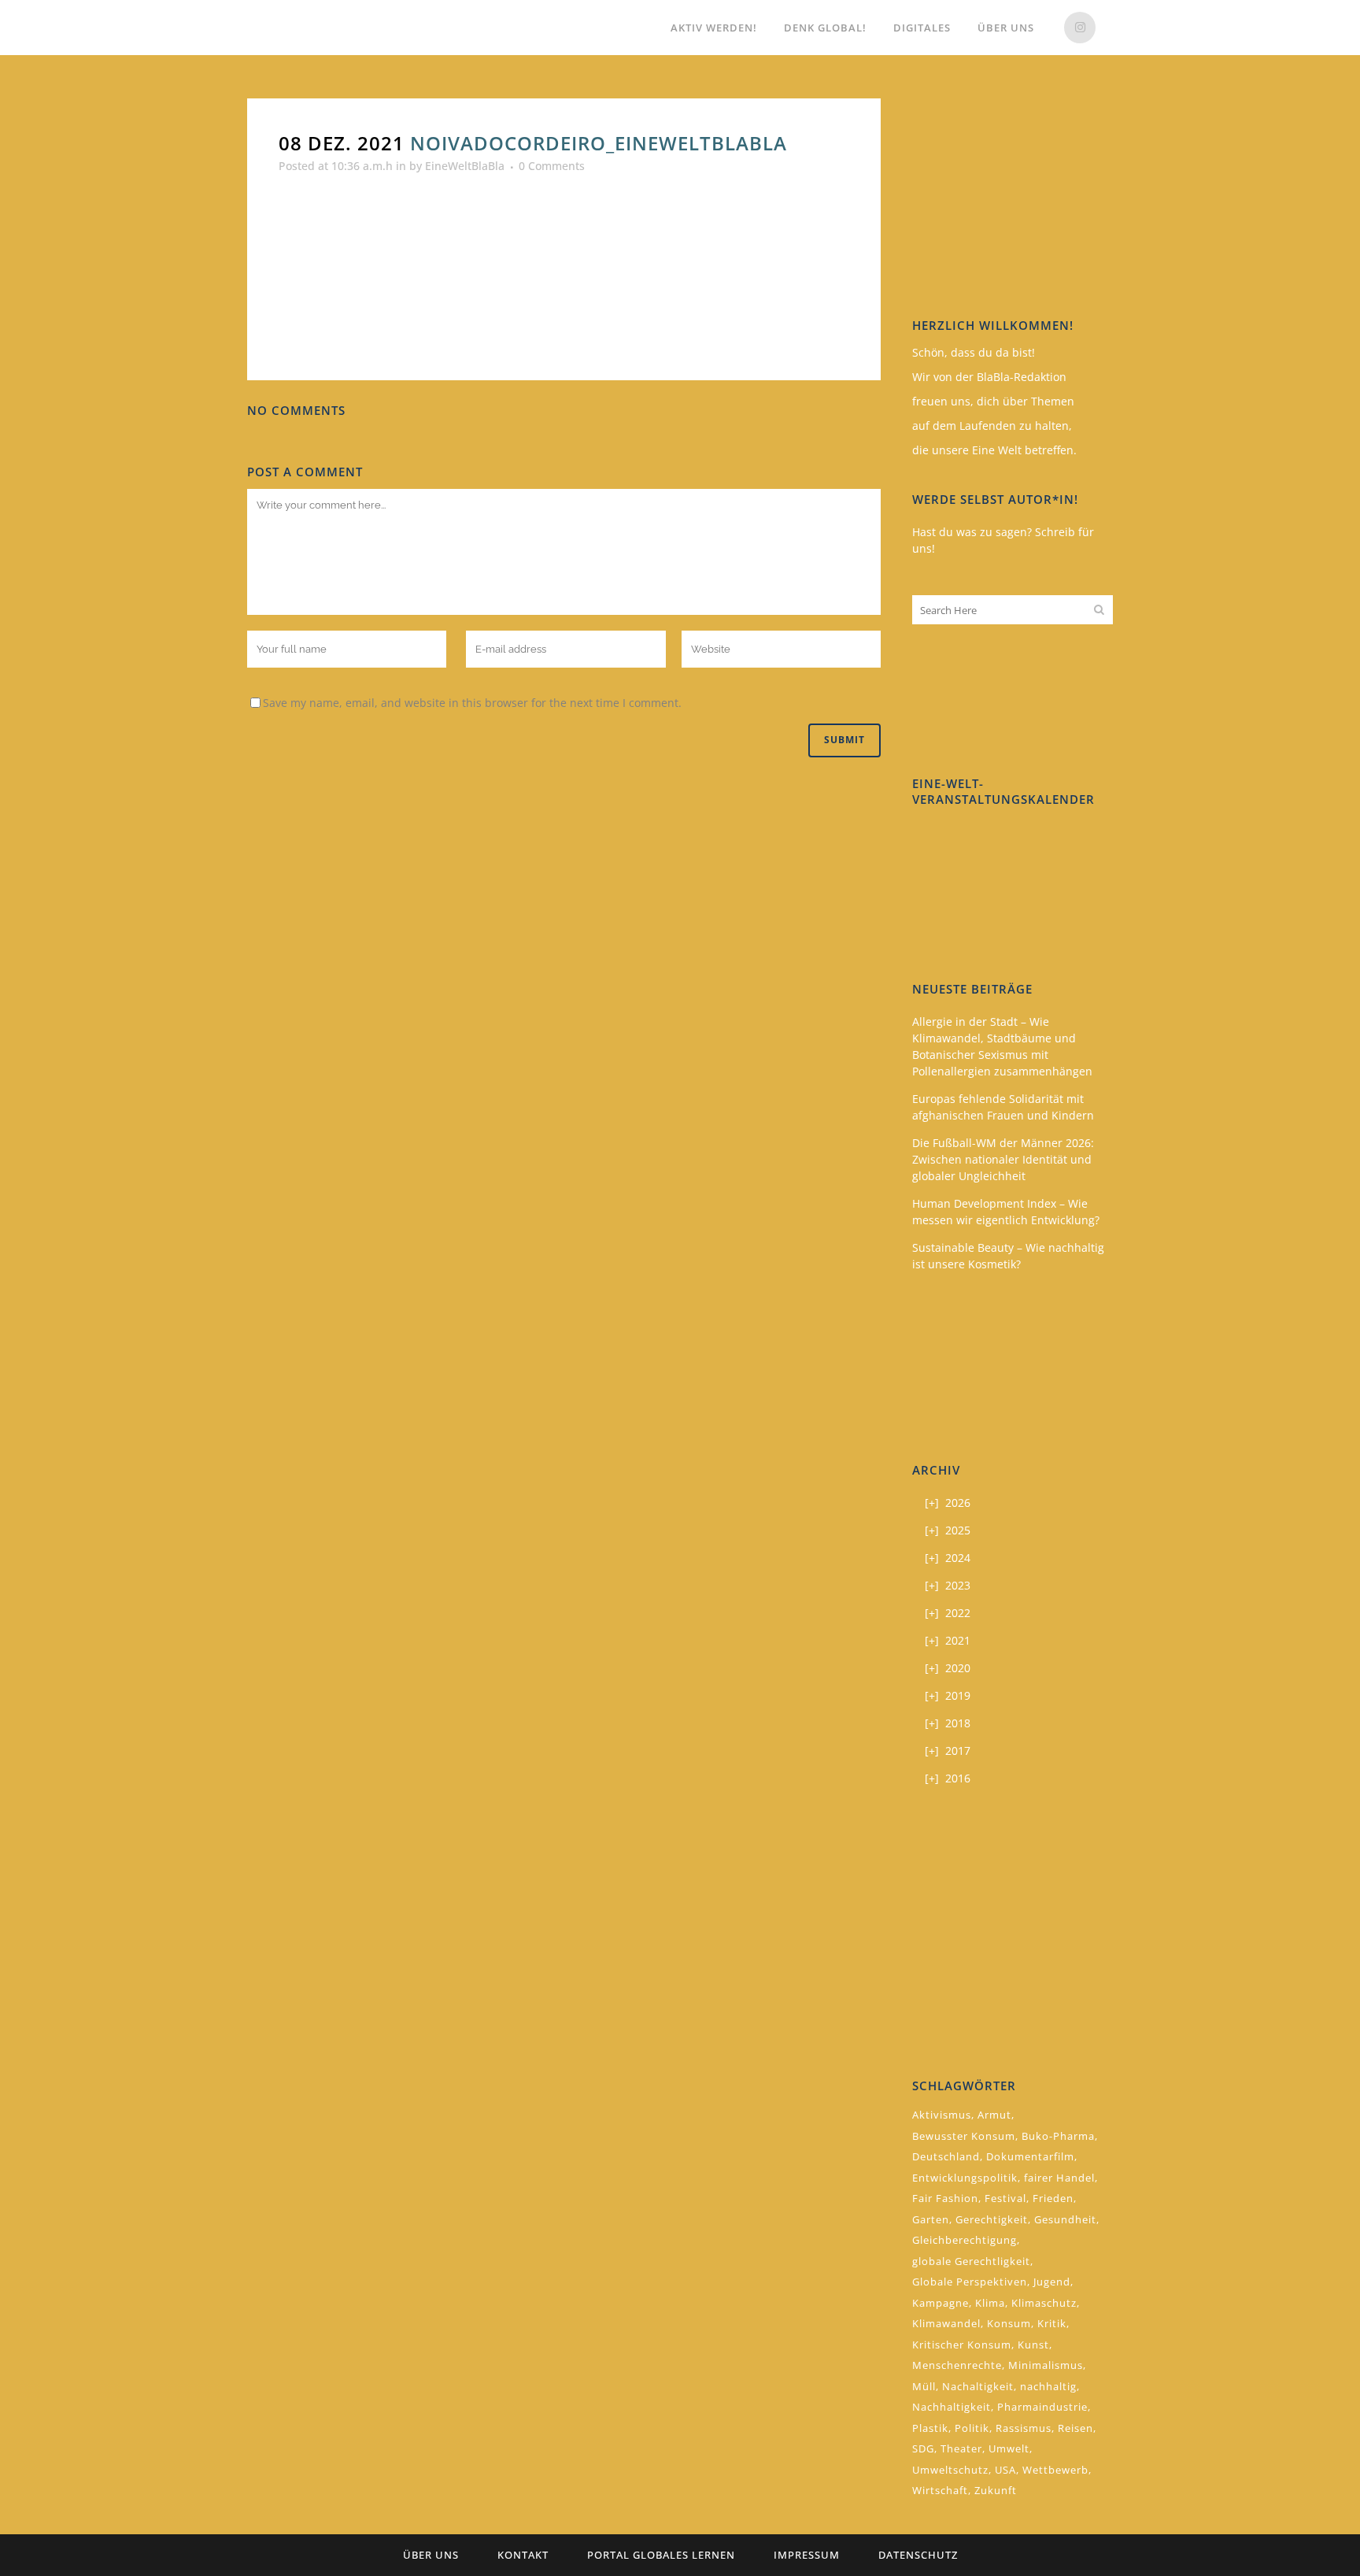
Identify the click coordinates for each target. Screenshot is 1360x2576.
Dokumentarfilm (1030, 2156)
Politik (972, 2428)
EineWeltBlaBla (465, 166)
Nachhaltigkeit (952, 2407)
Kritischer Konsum (962, 2345)
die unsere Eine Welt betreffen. (994, 450)
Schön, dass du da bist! (974, 352)
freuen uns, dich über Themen (993, 401)
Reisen (1075, 2428)
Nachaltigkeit (978, 2386)
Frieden (1053, 2198)
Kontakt (523, 2555)
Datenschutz (918, 2555)
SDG (923, 2448)
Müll (924, 2386)
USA (1005, 2470)
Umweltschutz (950, 2470)
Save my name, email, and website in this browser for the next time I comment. (472, 703)
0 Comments (552, 166)
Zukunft (996, 2490)
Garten (931, 2219)
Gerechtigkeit (992, 2219)
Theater (961, 2448)
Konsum (1009, 2323)
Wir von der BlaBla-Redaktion (989, 377)
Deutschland (946, 2156)
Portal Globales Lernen (661, 2555)
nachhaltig (1048, 2386)
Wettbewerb (1055, 2470)
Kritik (1052, 2323)
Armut (994, 2115)
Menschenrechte (957, 2365)
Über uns (431, 2555)
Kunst (1033, 2345)
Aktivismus (942, 2115)
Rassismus (1024, 2428)
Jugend (1052, 2282)
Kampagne (941, 2303)
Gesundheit (1065, 2219)
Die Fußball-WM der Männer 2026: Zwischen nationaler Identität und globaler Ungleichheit (1003, 1159)
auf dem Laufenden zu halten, (992, 426)
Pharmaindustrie (1042, 2407)
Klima (990, 2303)
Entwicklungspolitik (965, 2178)
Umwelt (1009, 2448)
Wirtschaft (940, 2490)
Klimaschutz (1044, 2303)
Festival (1005, 2198)
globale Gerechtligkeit (971, 2261)
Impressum (807, 2555)
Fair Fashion (945, 2198)
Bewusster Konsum (964, 2136)
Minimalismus (1046, 2365)
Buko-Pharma (1058, 2136)
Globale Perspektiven (970, 2282)
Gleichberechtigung (965, 2240)
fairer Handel (1059, 2178)
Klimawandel (946, 2323)
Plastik (930, 2428)
